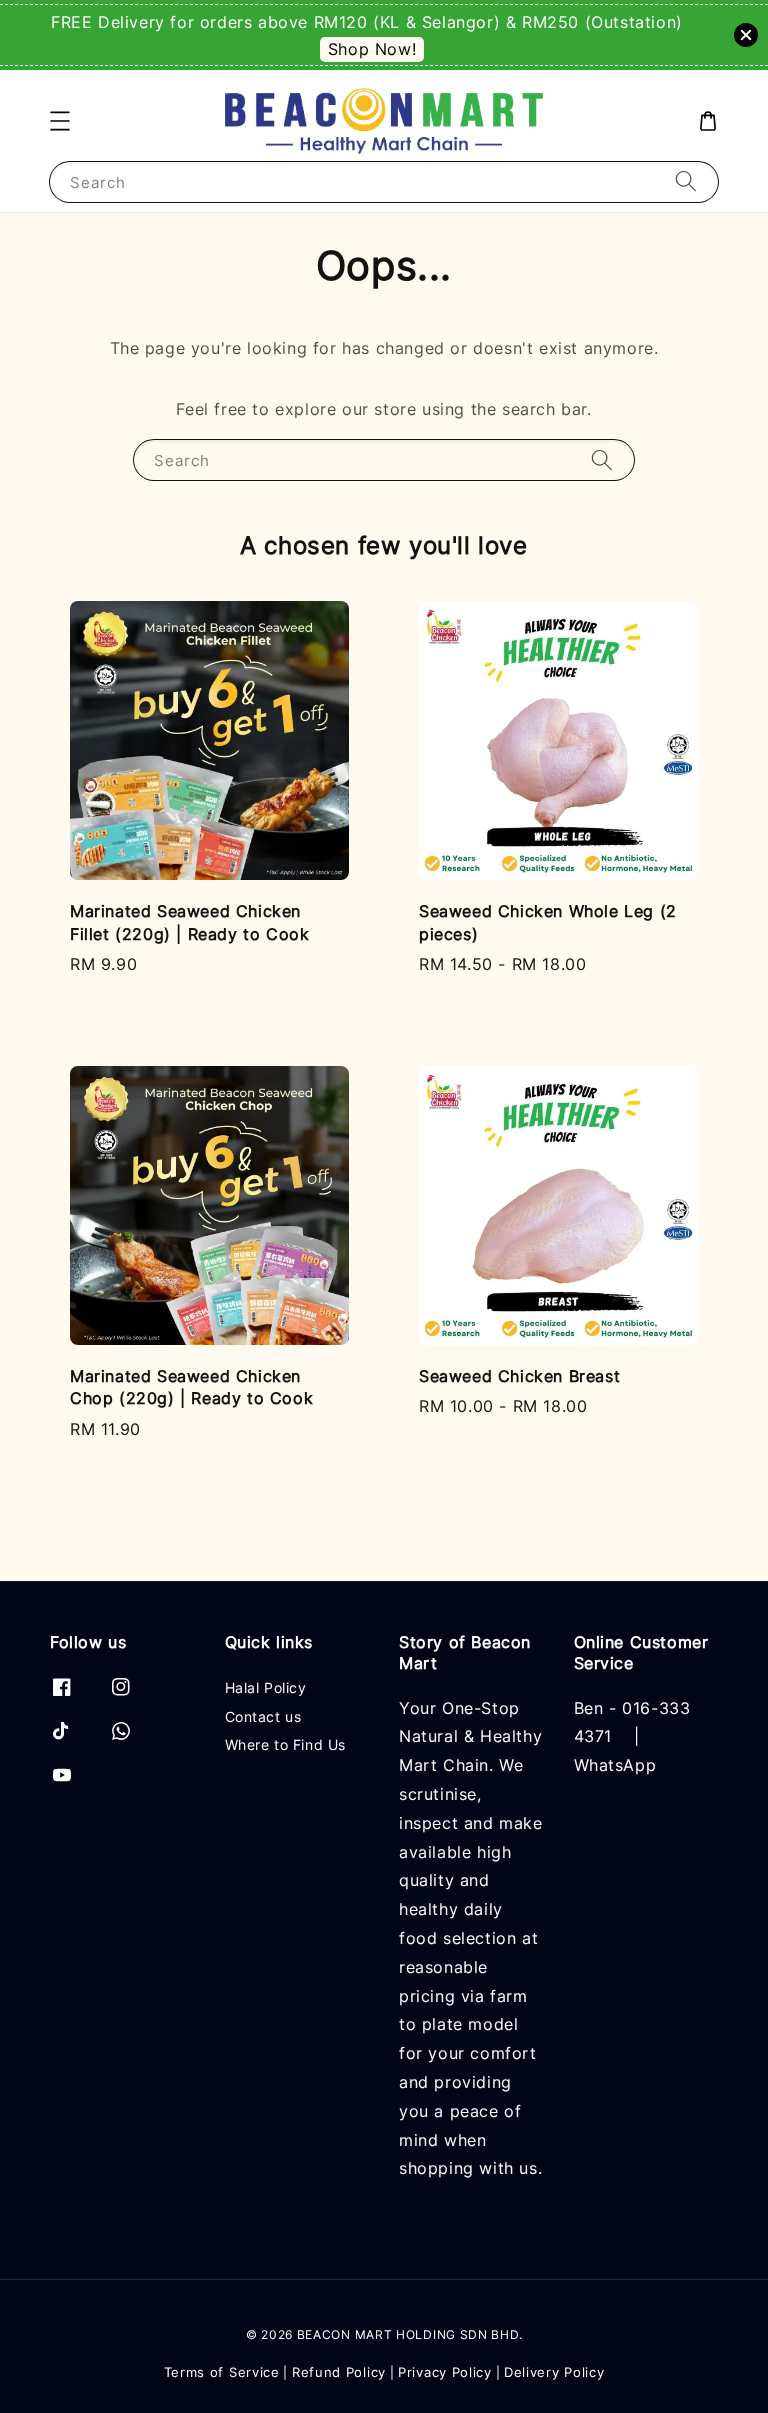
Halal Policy (266, 1687)
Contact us (263, 1716)
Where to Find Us (286, 1744)
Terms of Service (222, 2372)
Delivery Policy (554, 2372)
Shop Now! (372, 49)
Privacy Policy (445, 2372)
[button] (60, 121)
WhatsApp (615, 1765)
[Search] (686, 181)
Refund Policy (339, 2372)
